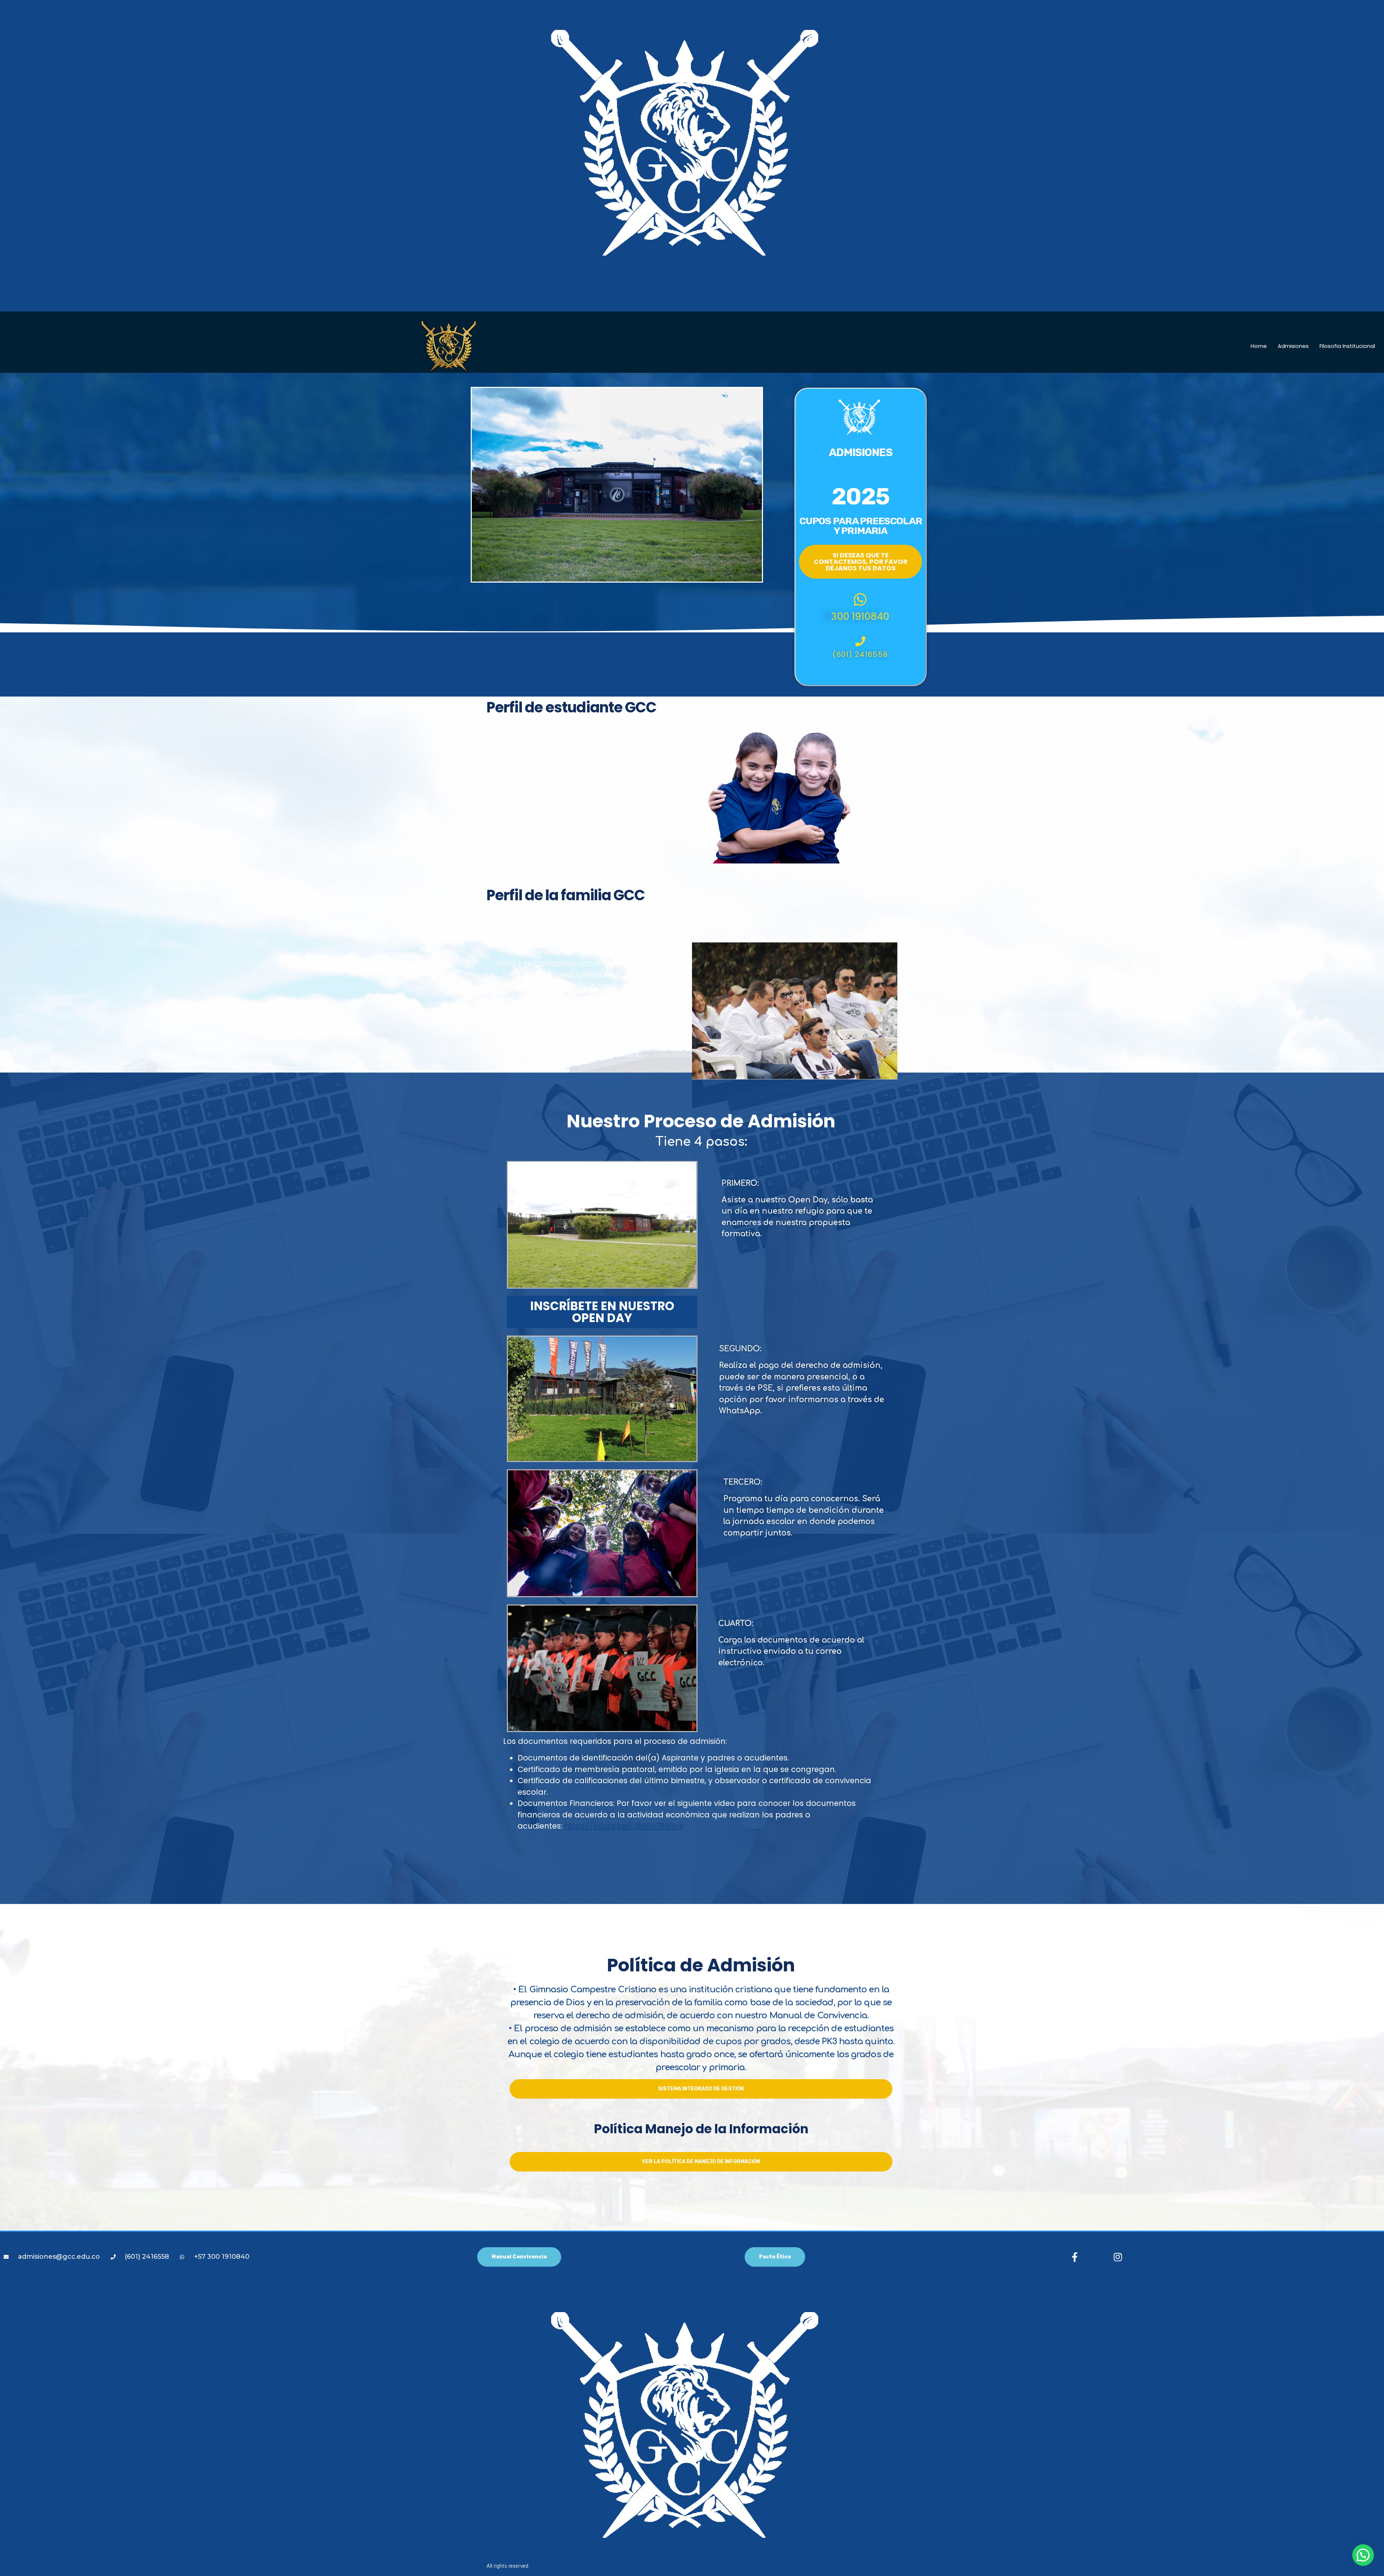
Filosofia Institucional (1347, 346)
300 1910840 (860, 616)
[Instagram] (1118, 2257)
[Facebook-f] (1075, 2257)
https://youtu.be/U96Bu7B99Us (624, 1826)
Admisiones (1293, 346)
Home (1259, 346)
